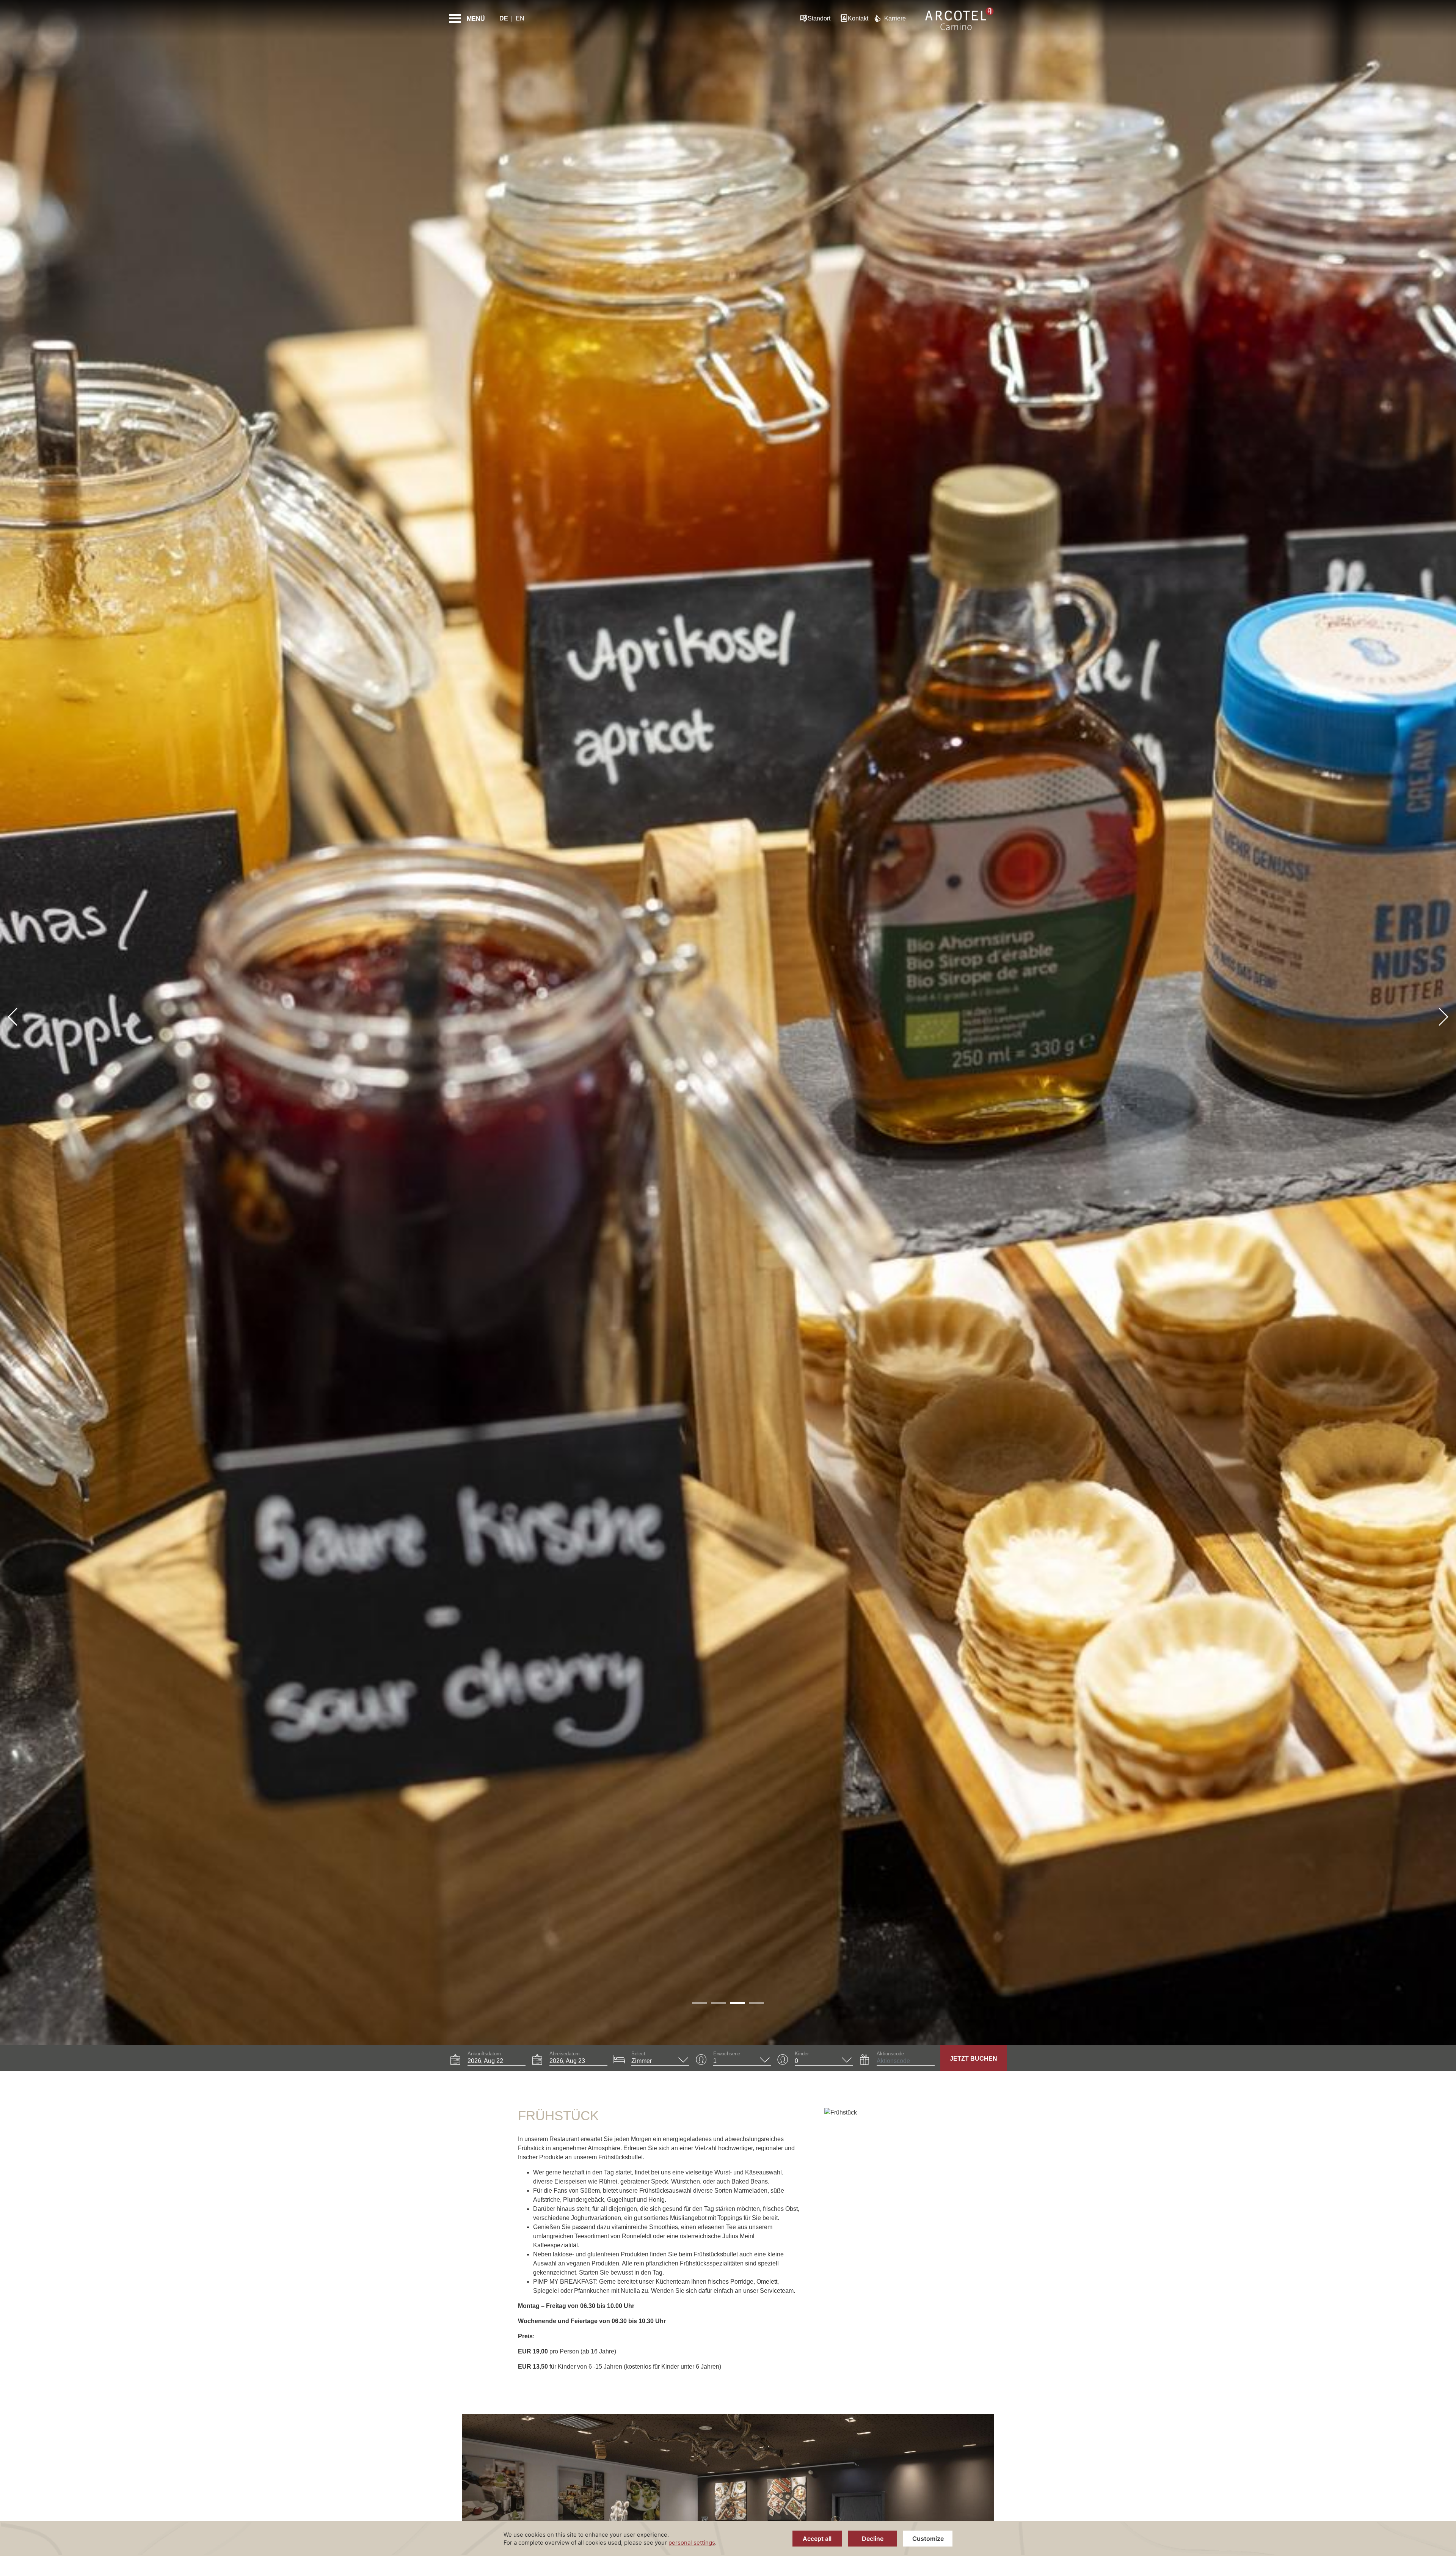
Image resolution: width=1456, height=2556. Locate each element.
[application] (728, 2539)
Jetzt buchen (974, 2059)
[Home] (959, 19)
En (520, 18)
